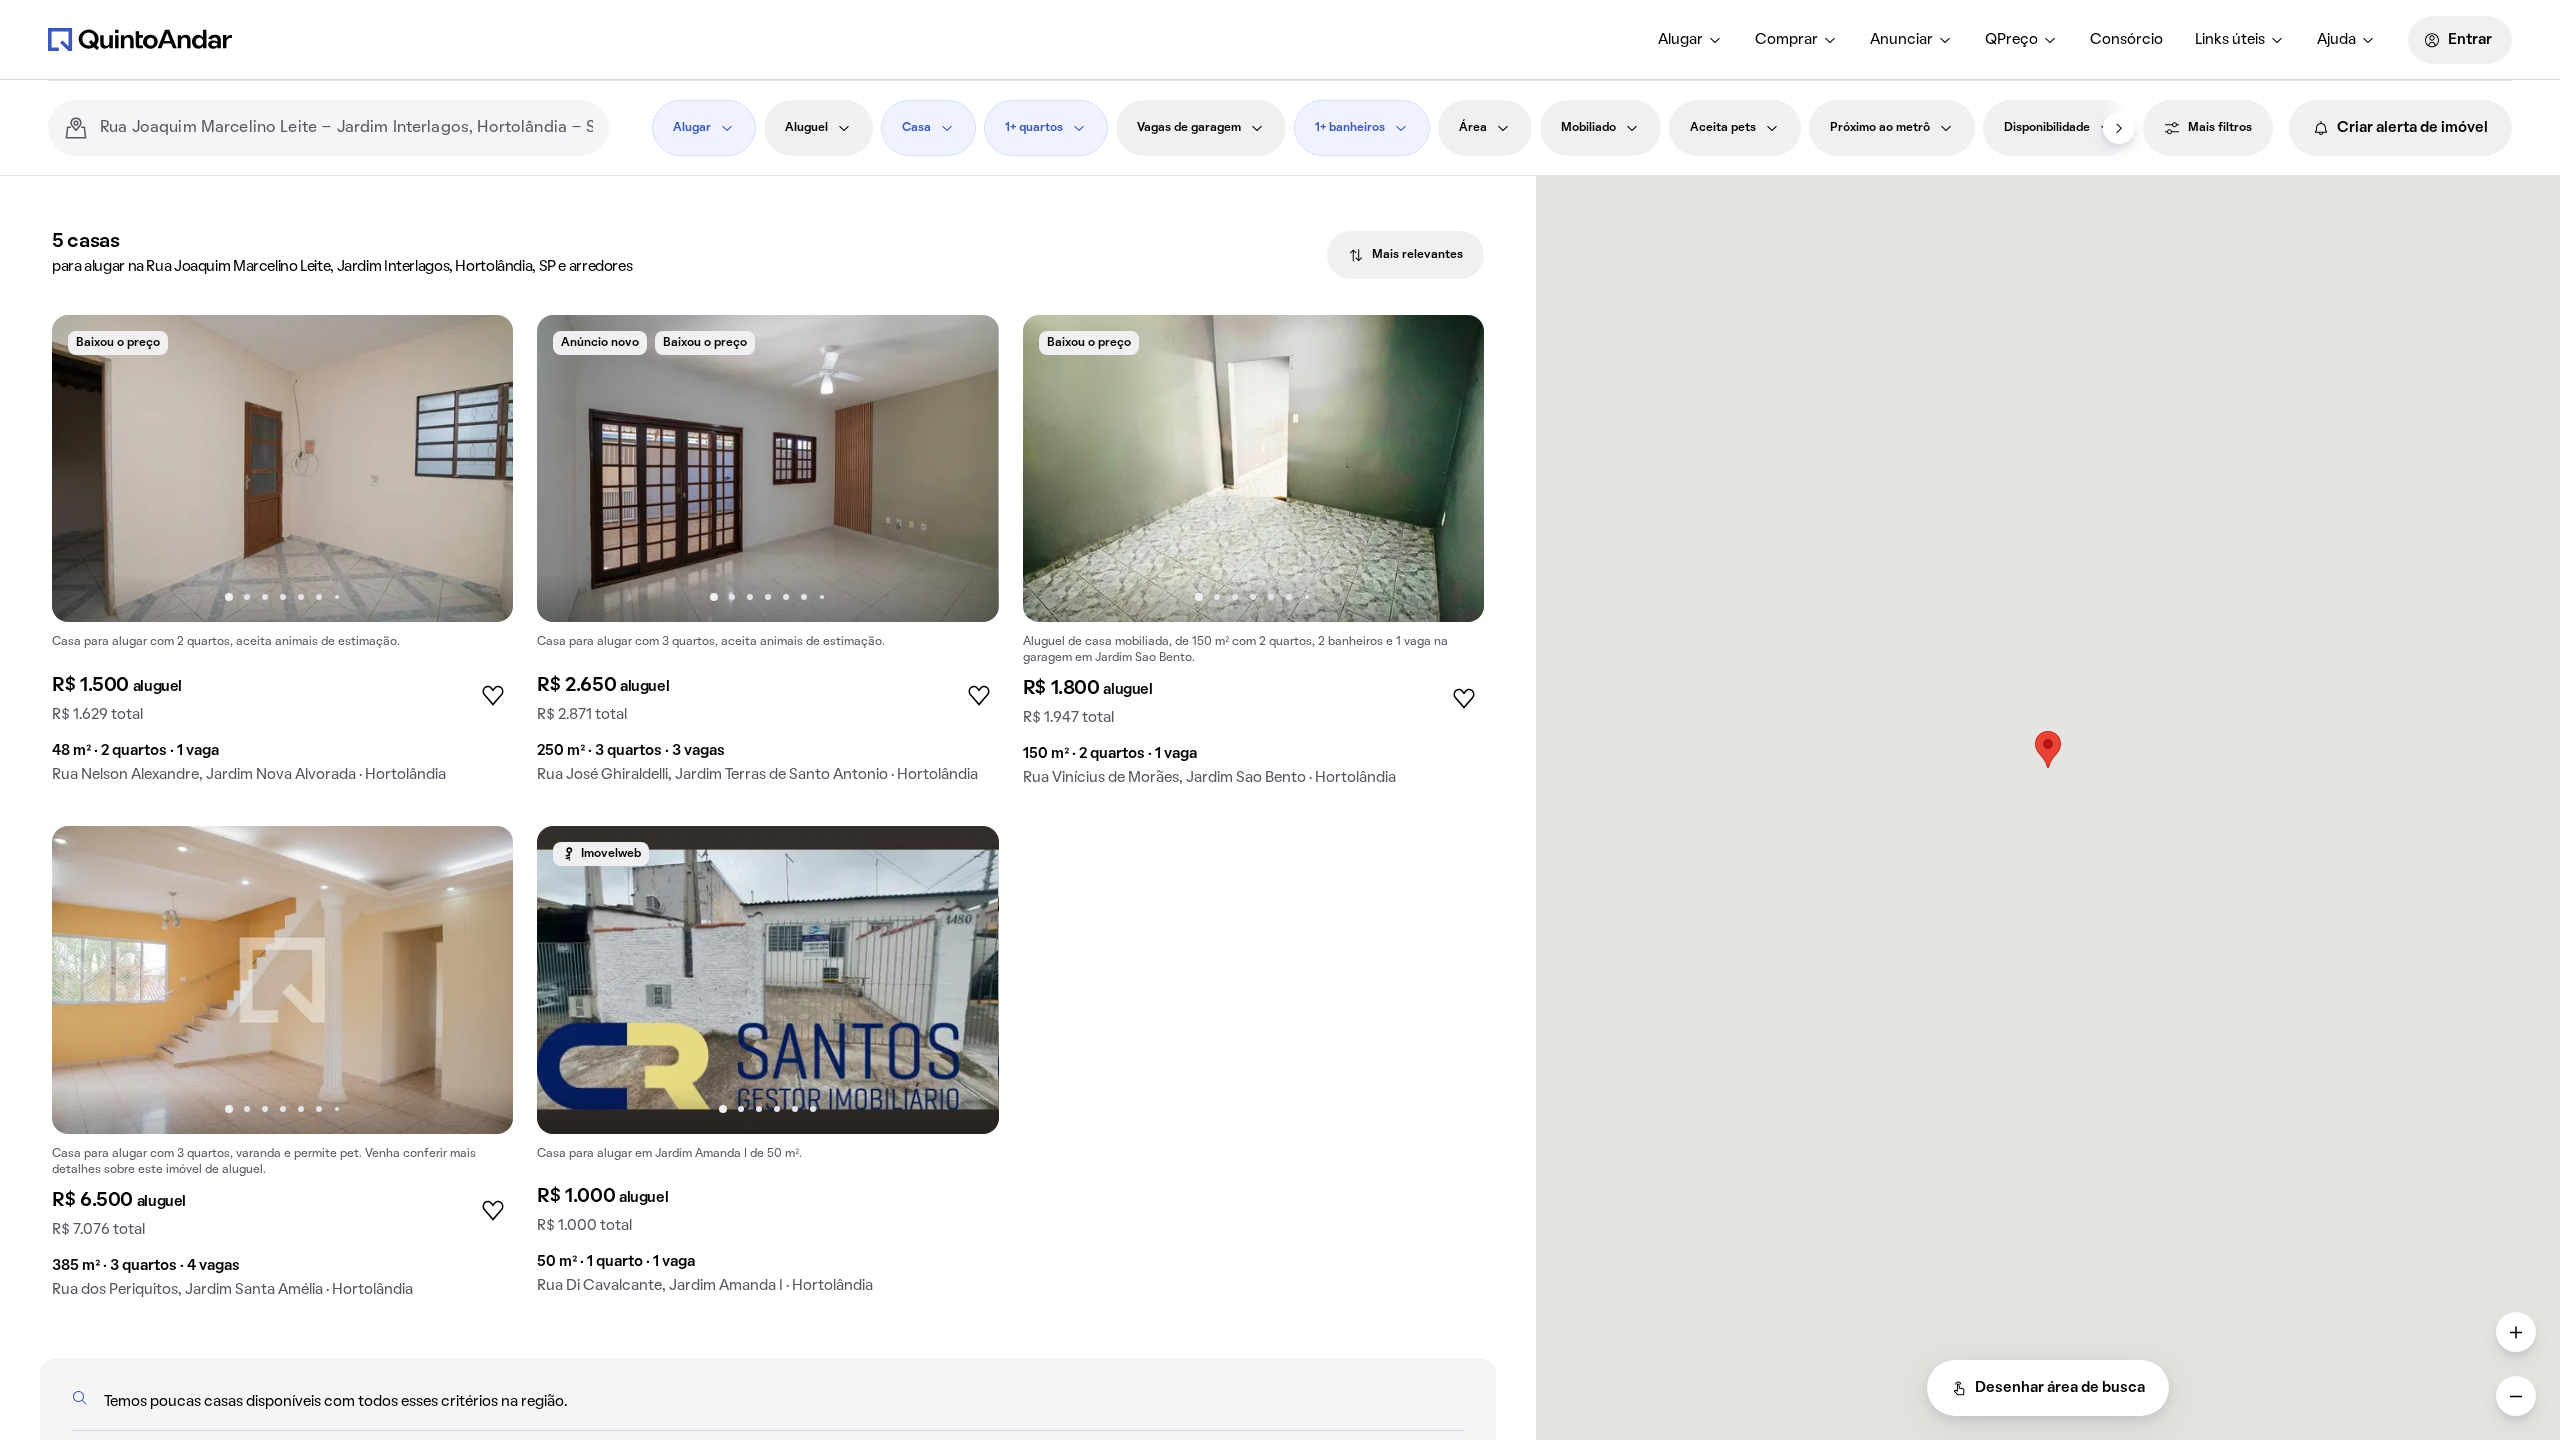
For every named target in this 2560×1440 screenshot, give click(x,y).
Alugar (1680, 40)
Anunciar (1901, 40)
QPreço (2011, 40)
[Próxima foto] (477, 469)
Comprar (1786, 40)
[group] (282, 557)
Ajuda (2336, 40)
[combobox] (346, 128)
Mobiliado (1588, 128)
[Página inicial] (140, 39)
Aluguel (806, 128)
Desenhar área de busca (2060, 1388)
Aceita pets (1723, 128)
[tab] (1405, 255)
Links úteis (2230, 40)
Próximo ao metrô (1880, 128)
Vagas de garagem (1189, 128)
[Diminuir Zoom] (2516, 1396)
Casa (916, 128)
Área (1473, 128)
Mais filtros (2220, 128)
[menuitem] (1690, 40)
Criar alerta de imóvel (2412, 128)
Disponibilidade (2047, 128)
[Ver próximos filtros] (2119, 128)
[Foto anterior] (88, 469)
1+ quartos (1034, 128)
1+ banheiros (1350, 128)
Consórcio (2126, 40)
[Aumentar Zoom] (2516, 1332)
